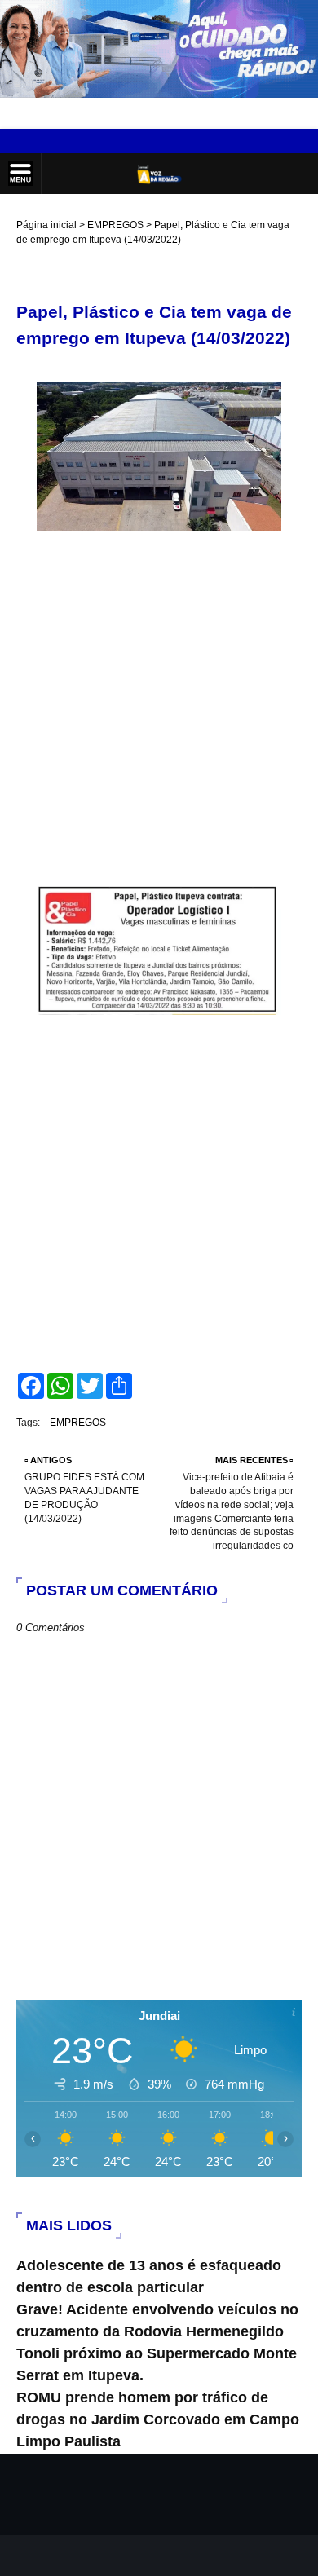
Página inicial (46, 225)
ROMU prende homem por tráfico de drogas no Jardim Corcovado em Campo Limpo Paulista (158, 2419)
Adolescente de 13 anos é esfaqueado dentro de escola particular (149, 2276)
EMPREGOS (115, 225)
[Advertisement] (159, 712)
